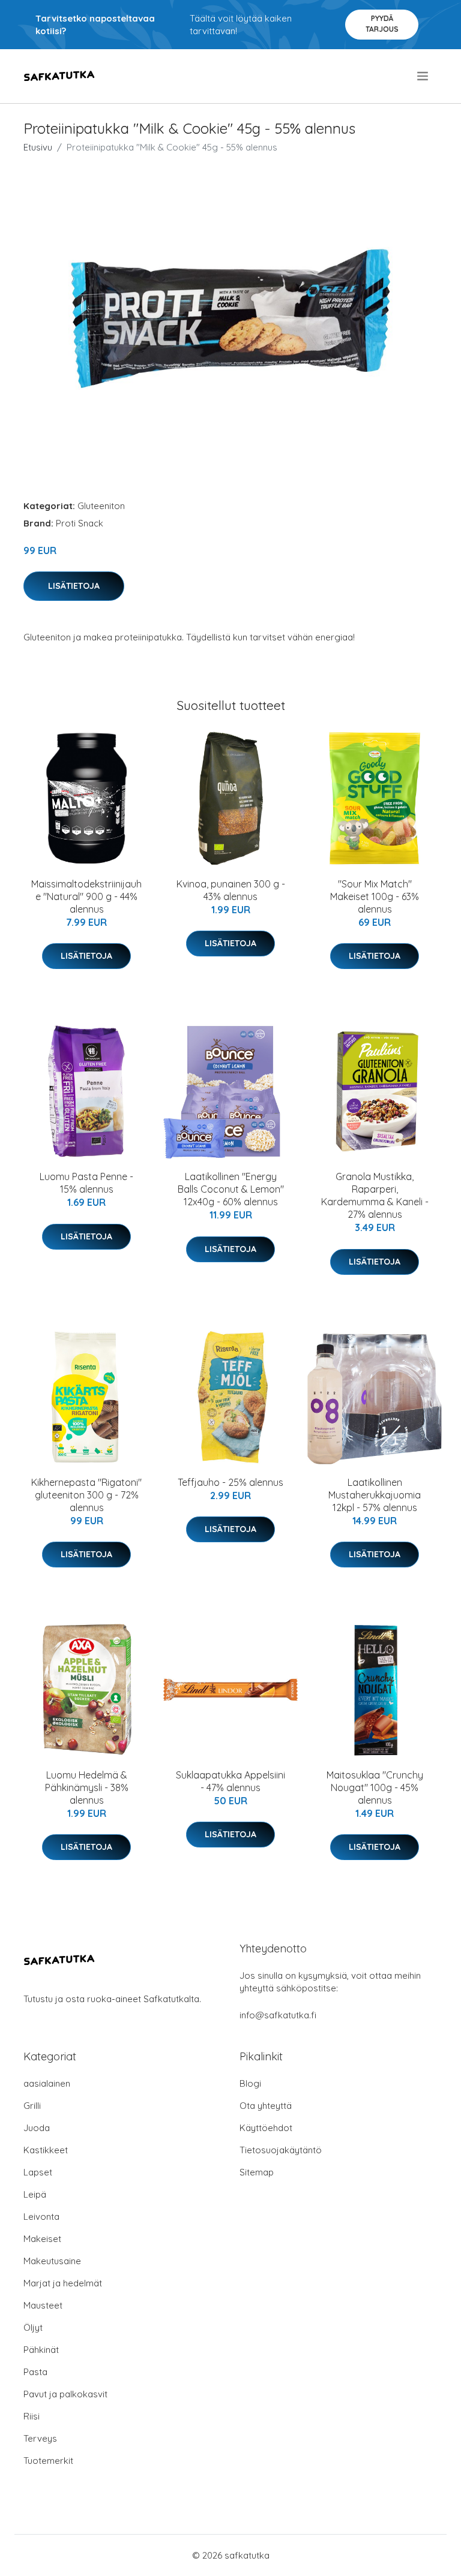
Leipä (35, 2194)
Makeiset (42, 2239)
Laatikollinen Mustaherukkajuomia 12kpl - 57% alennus (375, 1495)
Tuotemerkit (48, 2461)
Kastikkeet (46, 2150)
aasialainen (47, 2083)
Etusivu (38, 147)
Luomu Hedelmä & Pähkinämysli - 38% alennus (87, 1787)
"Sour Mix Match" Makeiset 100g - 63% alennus (375, 896)
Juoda (37, 2128)
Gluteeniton (101, 506)
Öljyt (33, 2327)
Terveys (40, 2438)
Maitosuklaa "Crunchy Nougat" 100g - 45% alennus (375, 1787)
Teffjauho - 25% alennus (230, 1482)
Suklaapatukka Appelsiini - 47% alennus (230, 1781)
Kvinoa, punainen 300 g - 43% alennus (231, 890)
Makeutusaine (52, 2261)
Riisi (32, 2416)
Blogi (250, 2083)
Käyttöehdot (266, 2128)
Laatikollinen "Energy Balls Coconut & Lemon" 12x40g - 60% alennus (231, 1189)
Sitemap (257, 2172)
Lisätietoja (74, 586)
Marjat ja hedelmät (63, 2283)
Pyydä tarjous (382, 24)
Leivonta (41, 2217)
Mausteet (43, 2305)
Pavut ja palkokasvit (65, 2394)
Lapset (38, 2172)
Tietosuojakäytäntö (281, 2150)
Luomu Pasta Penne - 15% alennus (86, 1183)
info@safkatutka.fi (278, 2015)
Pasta (35, 2372)
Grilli (32, 2106)
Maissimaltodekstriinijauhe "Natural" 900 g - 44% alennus (86, 896)
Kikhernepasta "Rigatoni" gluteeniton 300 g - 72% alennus (86, 1495)
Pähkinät (41, 2350)
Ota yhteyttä (266, 2106)
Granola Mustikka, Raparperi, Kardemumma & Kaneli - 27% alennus (375, 1195)
